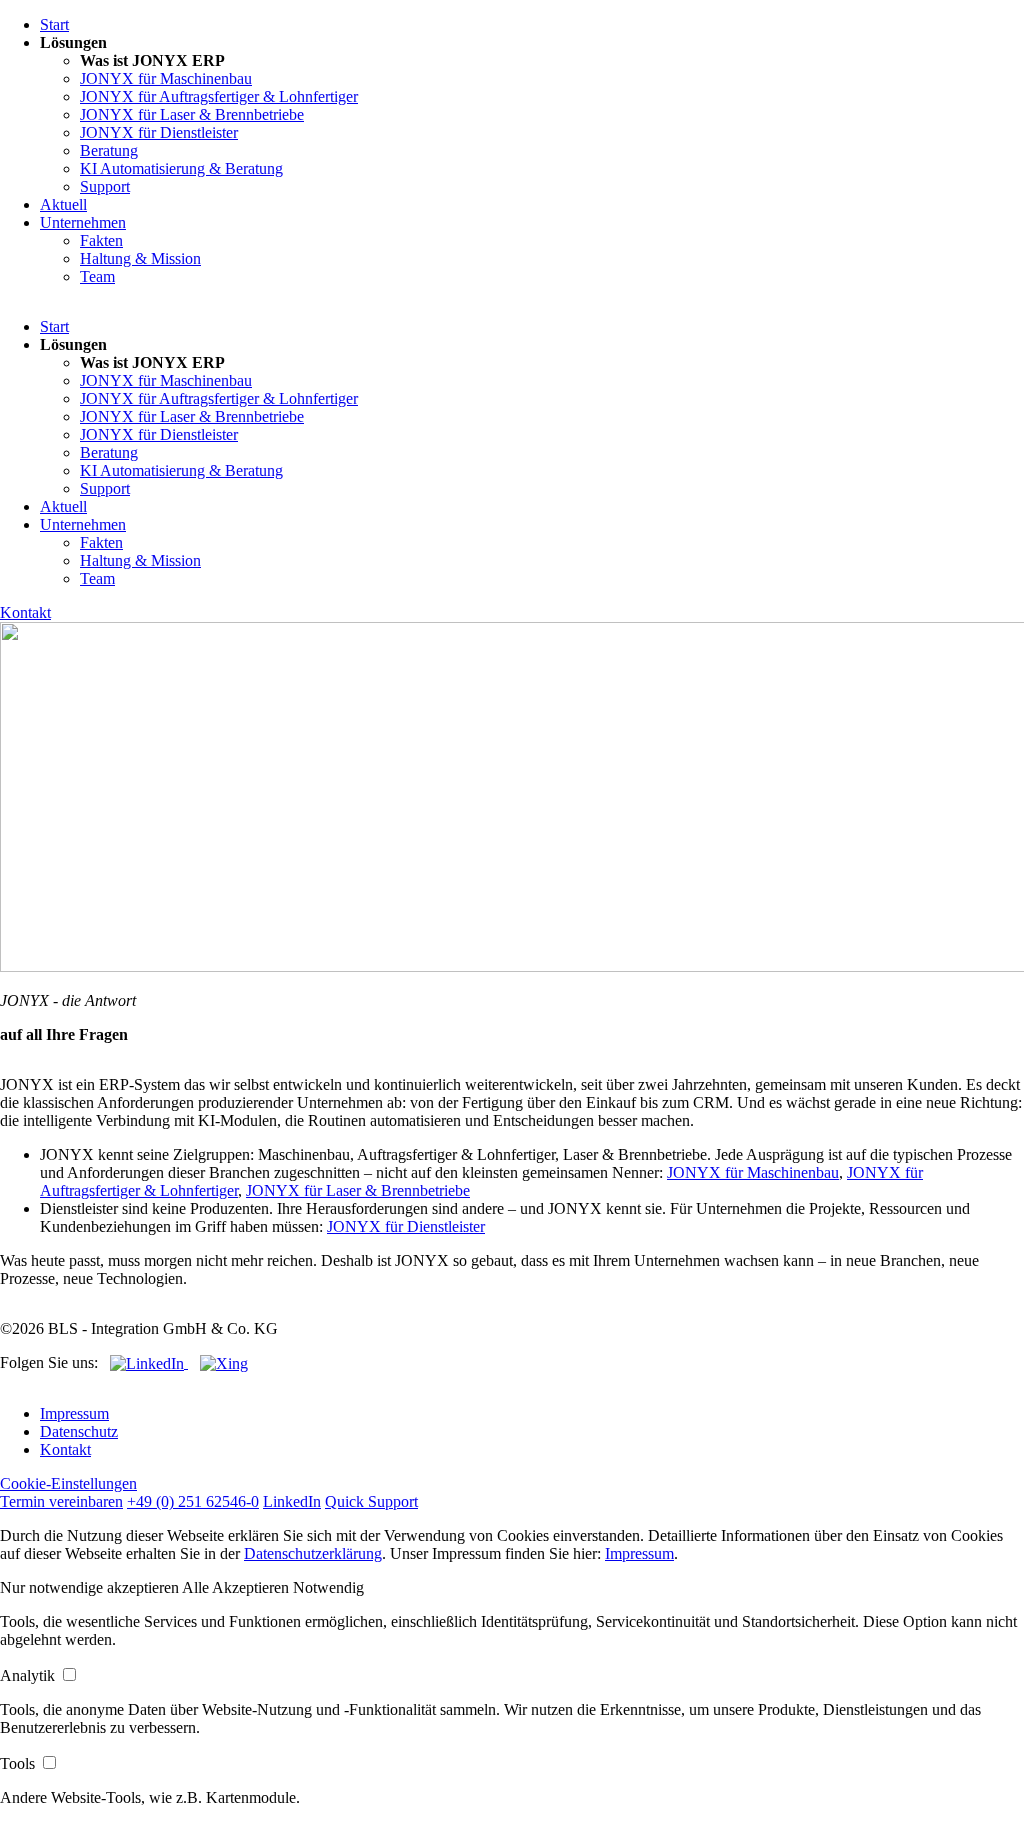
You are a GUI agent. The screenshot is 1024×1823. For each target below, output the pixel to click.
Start (54, 24)
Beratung (109, 150)
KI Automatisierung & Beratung (181, 168)
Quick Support (371, 1501)
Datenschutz (79, 1431)
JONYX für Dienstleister (159, 132)
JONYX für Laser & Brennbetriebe (192, 114)
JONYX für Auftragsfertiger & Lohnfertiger (219, 96)
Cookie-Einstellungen (68, 1483)
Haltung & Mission (140, 258)
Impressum (74, 1413)
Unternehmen (83, 222)
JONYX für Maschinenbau (166, 78)
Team (97, 276)
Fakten (101, 240)
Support (105, 186)
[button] (91, 1587)
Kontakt (25, 612)
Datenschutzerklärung (313, 1553)
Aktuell (63, 204)
